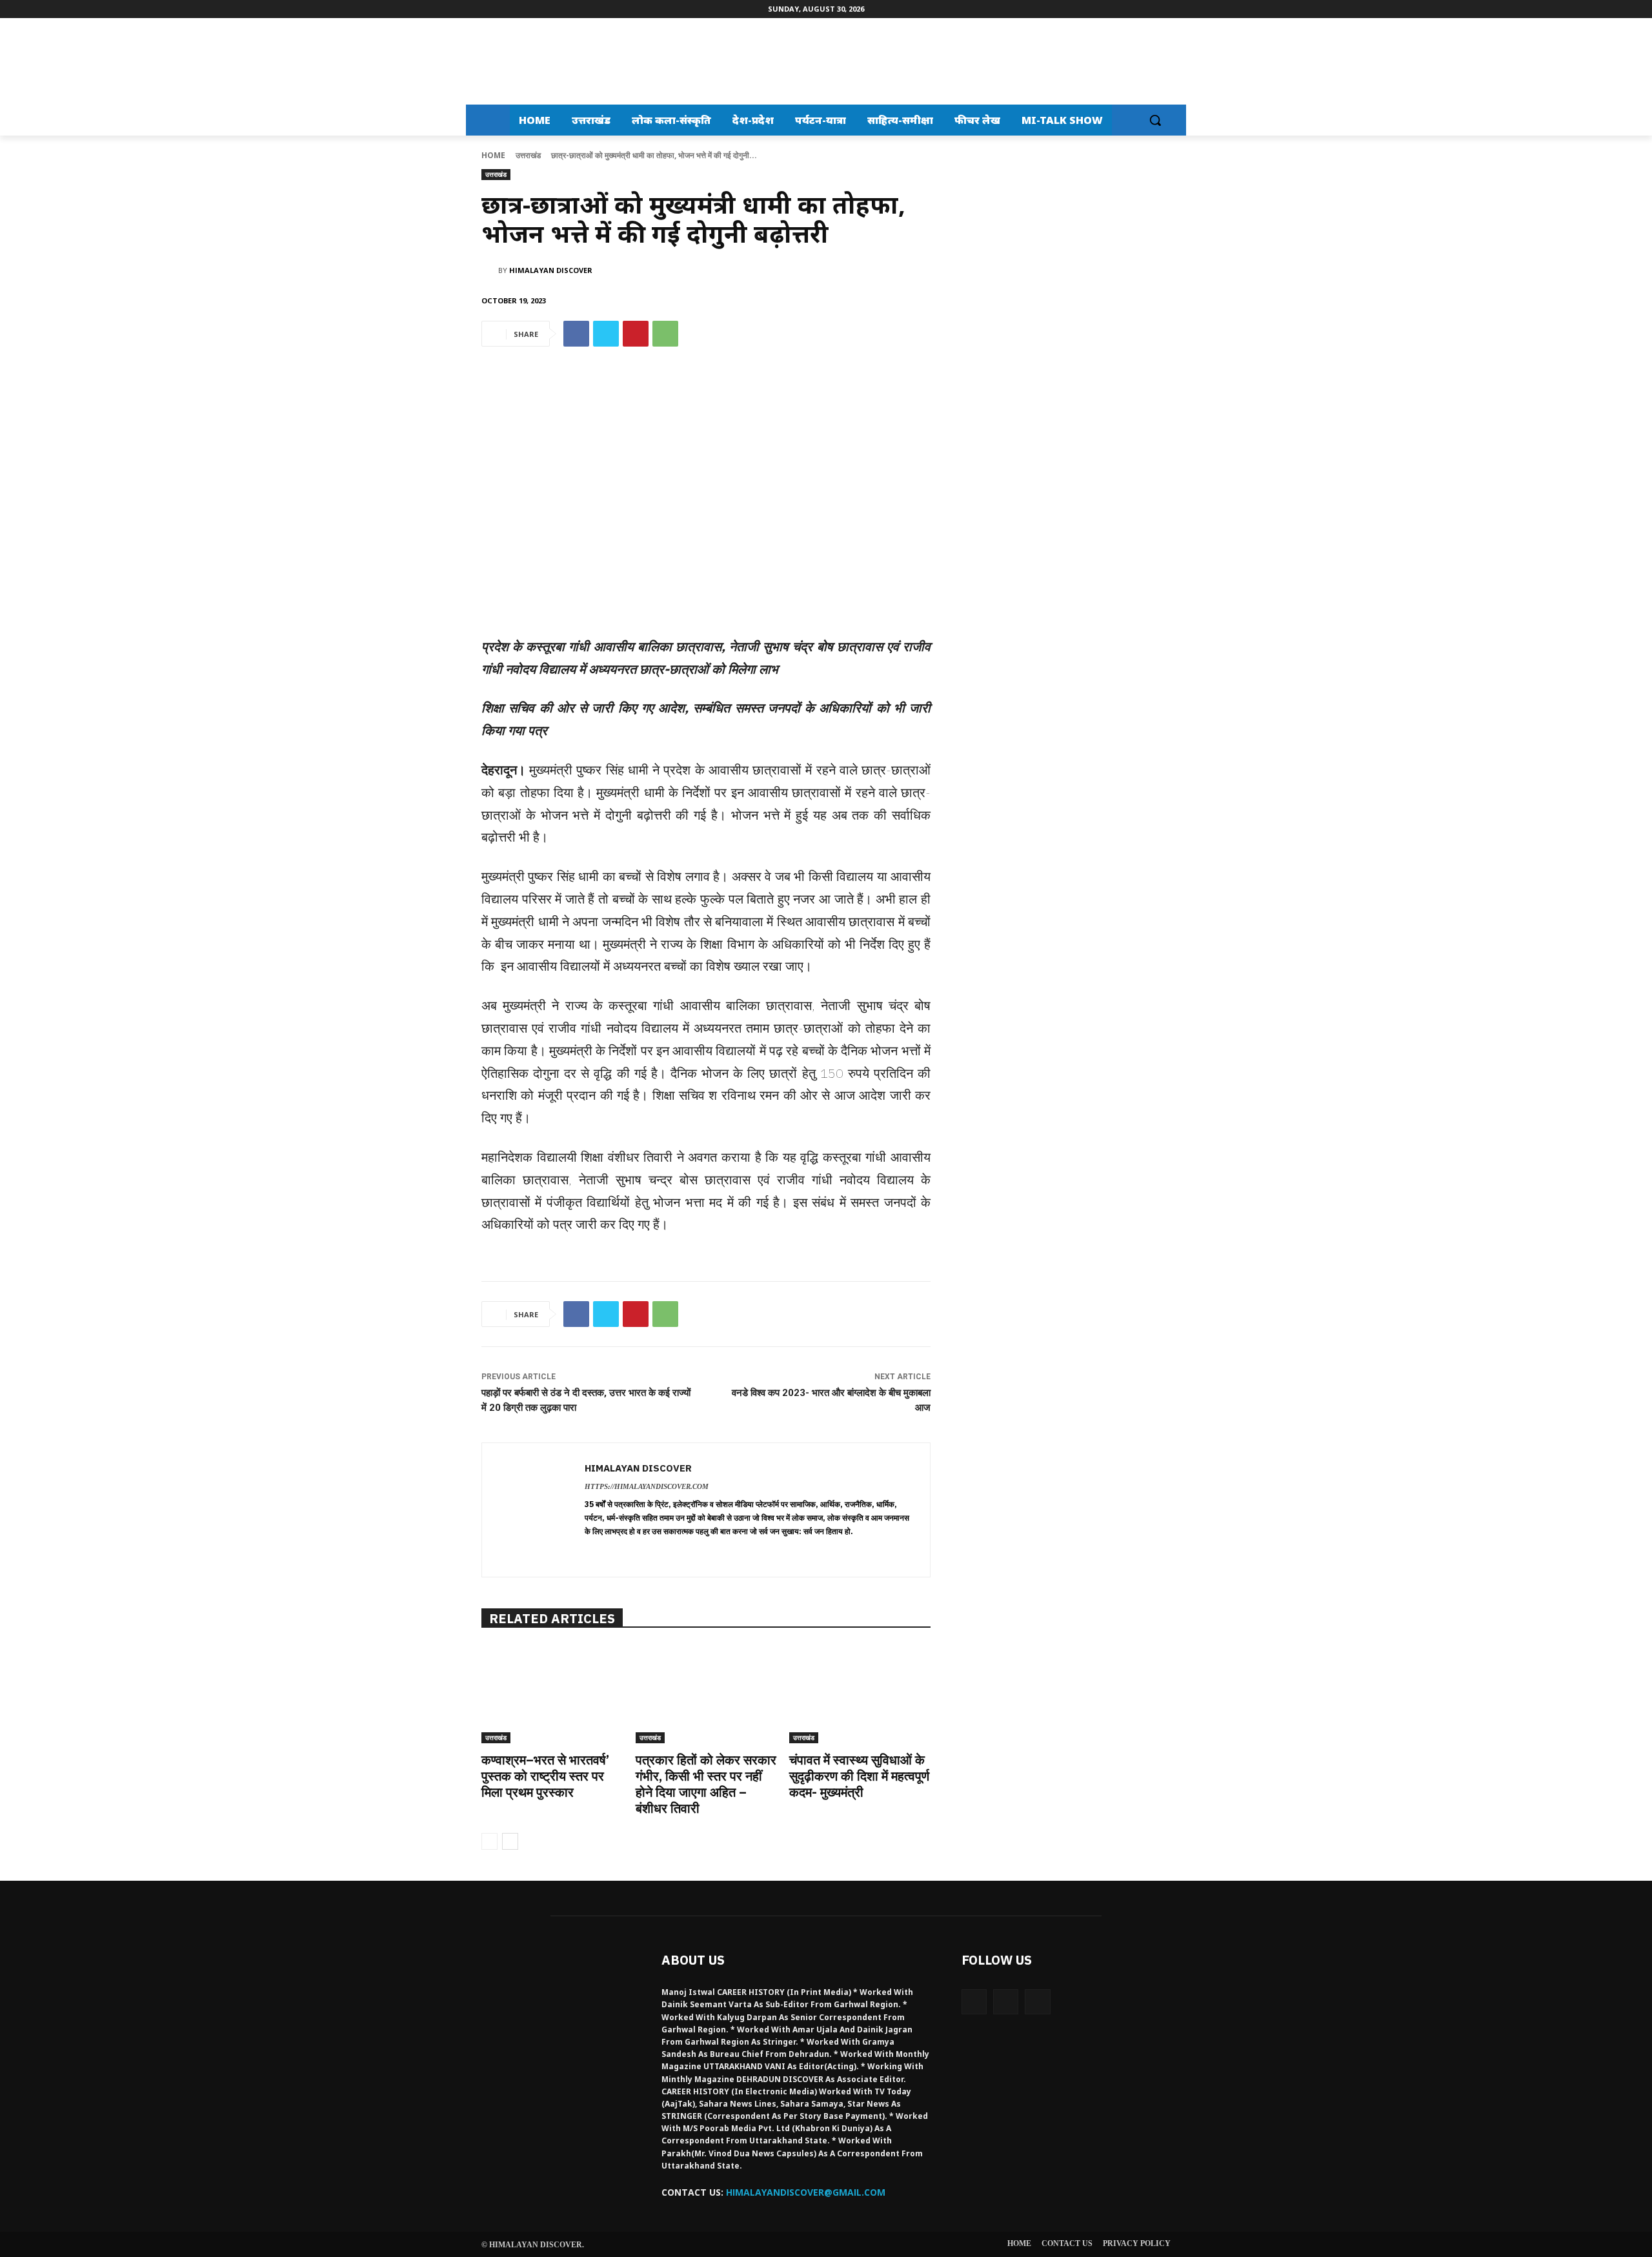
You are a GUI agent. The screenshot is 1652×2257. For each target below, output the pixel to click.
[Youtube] (1037, 2002)
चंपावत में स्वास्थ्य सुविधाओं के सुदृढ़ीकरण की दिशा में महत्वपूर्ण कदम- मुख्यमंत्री (859, 1776)
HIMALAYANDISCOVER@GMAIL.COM (806, 2192)
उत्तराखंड (528, 155)
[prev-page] (489, 1841)
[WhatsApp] (665, 334)
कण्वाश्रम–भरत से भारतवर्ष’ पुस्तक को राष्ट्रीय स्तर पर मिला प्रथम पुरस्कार (545, 1776)
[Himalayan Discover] (520, 61)
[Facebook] (576, 334)
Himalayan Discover (551, 270)
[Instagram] (1006, 2002)
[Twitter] (606, 334)
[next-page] (510, 1841)
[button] (1155, 120)
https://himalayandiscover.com (647, 1486)
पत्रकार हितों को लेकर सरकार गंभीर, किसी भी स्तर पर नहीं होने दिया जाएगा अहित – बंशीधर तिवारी (706, 1784)
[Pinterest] (636, 334)
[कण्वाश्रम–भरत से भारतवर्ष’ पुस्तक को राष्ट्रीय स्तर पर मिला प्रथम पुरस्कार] (552, 1694)
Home (493, 155)
